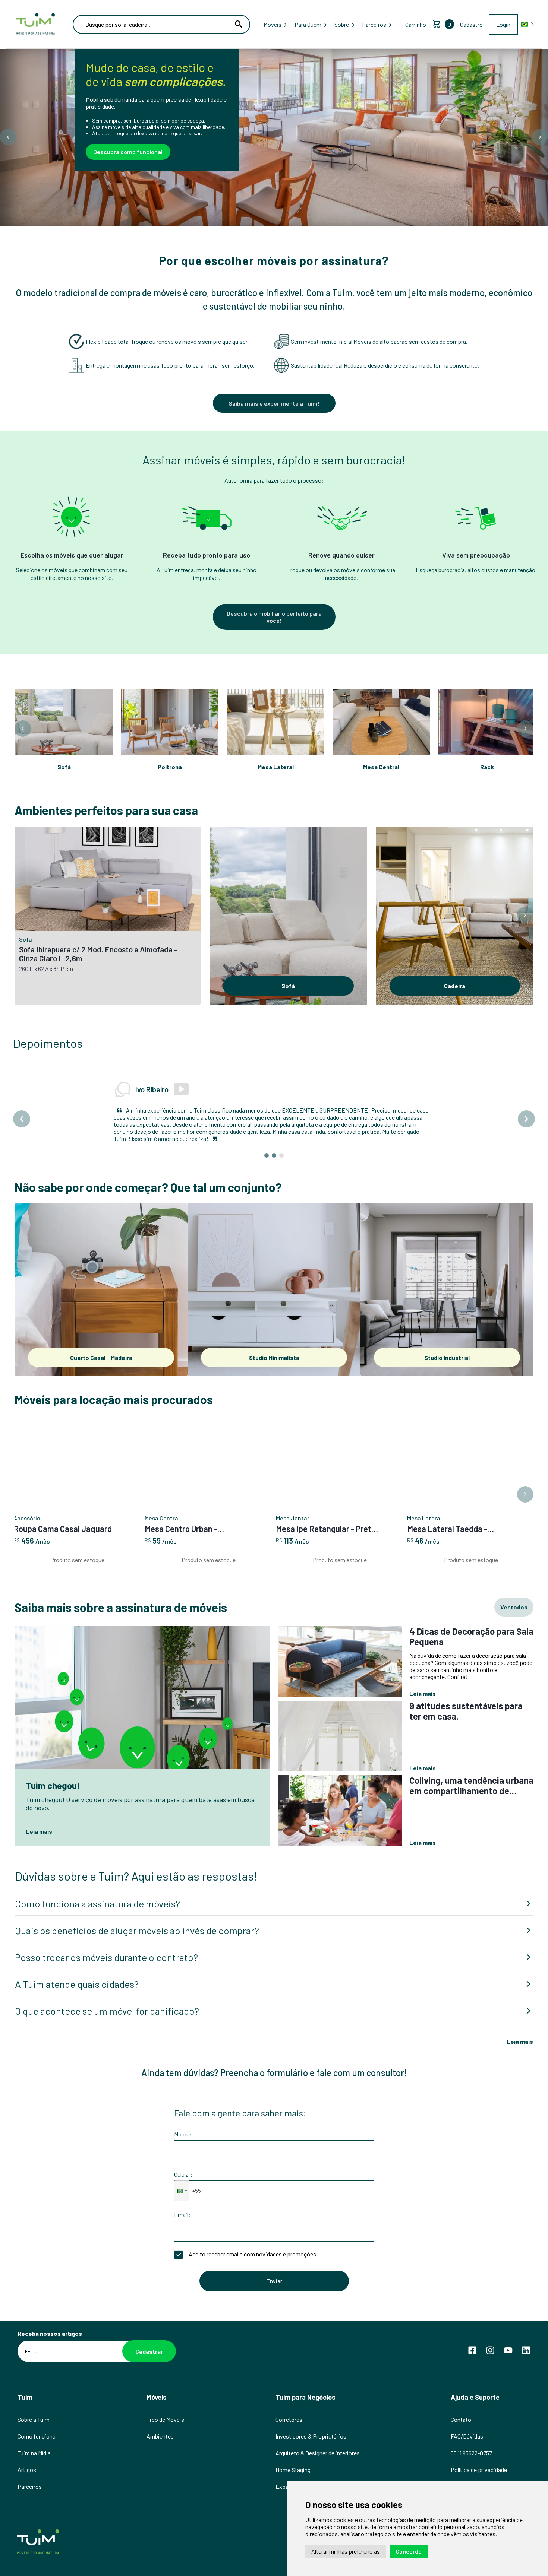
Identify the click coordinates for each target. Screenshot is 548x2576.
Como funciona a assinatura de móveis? (97, 1881)
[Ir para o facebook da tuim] (472, 2328)
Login (503, 24)
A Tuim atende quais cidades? (77, 1962)
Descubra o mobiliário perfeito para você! (274, 617)
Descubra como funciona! (128, 152)
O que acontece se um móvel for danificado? (107, 1988)
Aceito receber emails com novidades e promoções (252, 2232)
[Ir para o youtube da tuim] (508, 2328)
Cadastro (471, 24)
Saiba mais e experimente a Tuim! (274, 403)
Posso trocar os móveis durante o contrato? (106, 1935)
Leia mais (520, 2019)
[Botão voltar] (8, 137)
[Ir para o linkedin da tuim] (526, 2328)
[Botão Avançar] (540, 137)
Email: (182, 2192)
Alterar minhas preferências (346, 2551)
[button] (182, 2169)
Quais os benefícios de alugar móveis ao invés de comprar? (137, 1908)
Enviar (274, 2258)
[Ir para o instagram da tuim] (490, 2328)
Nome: (183, 2112)
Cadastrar (149, 2329)
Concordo (409, 2551)
